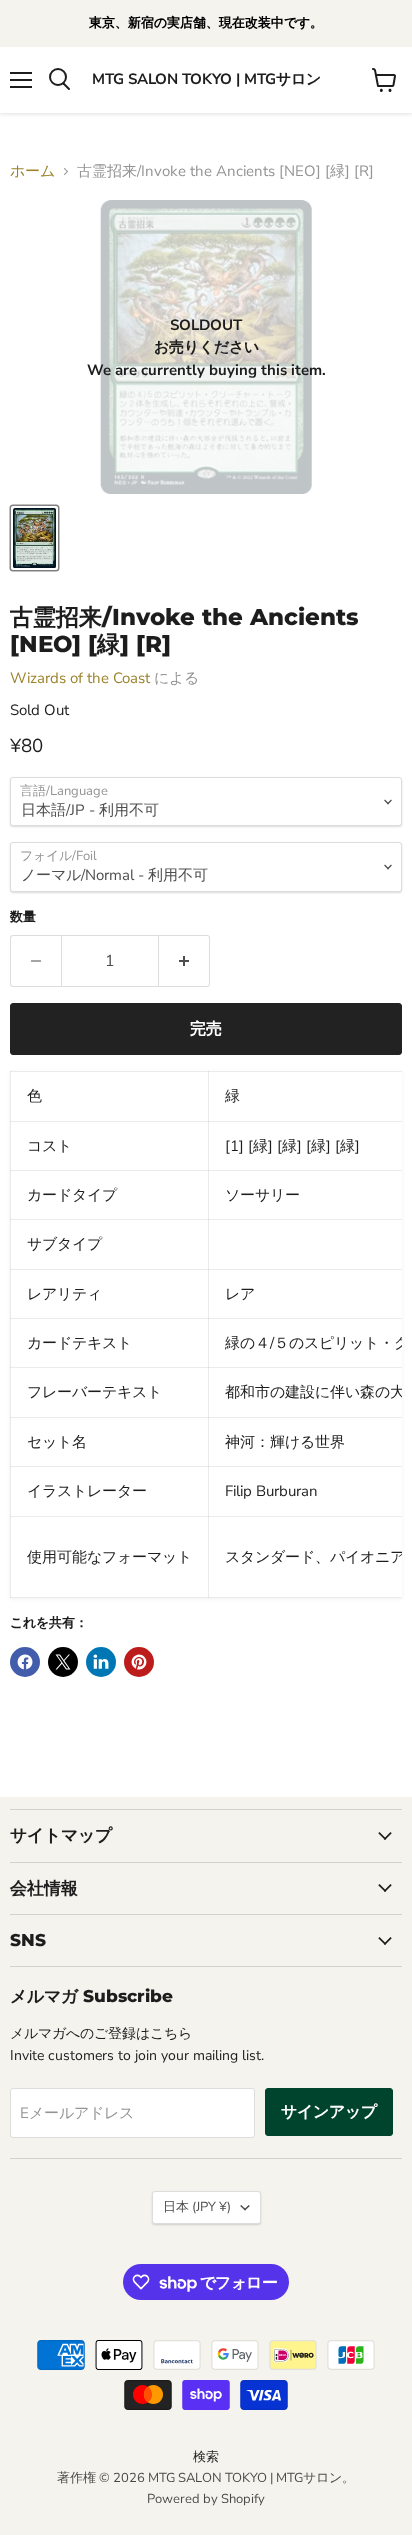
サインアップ (329, 2112)
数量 (23, 917)
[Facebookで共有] (25, 1662)
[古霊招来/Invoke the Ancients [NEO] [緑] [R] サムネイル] (34, 538)
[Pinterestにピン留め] (139, 1662)
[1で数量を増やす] (184, 961)
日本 (197, 2207)
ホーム (32, 171)
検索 (206, 2457)
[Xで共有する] (63, 1662)
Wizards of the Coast (80, 678)
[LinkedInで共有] (101, 1662)
